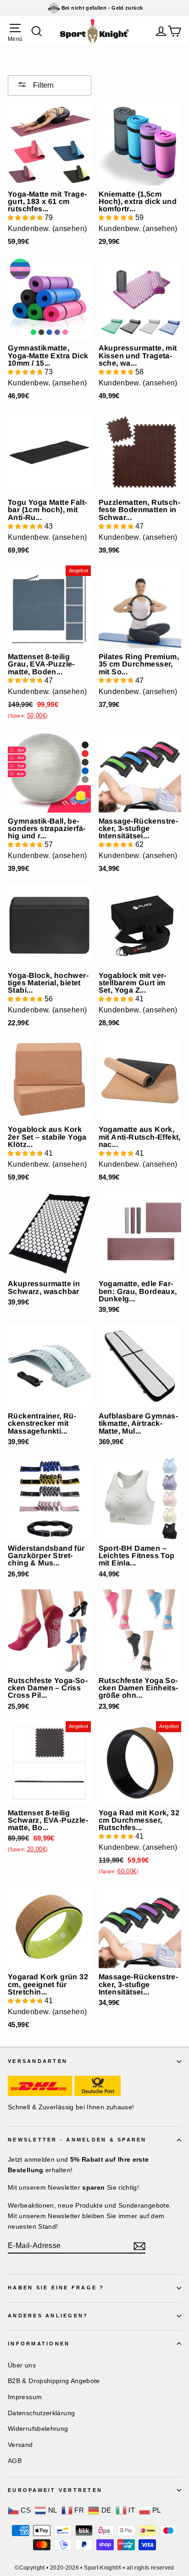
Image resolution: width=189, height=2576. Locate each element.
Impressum (25, 2397)
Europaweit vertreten (55, 2490)
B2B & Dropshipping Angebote (54, 2381)
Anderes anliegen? (48, 2316)
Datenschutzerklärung (41, 2413)
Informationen (39, 2344)
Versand (20, 2445)
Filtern (42, 85)
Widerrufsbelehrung (38, 2429)
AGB (15, 2461)
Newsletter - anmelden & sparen (77, 2140)
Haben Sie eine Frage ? (56, 2288)
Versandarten (38, 2061)
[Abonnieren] (139, 2246)
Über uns (22, 2365)
